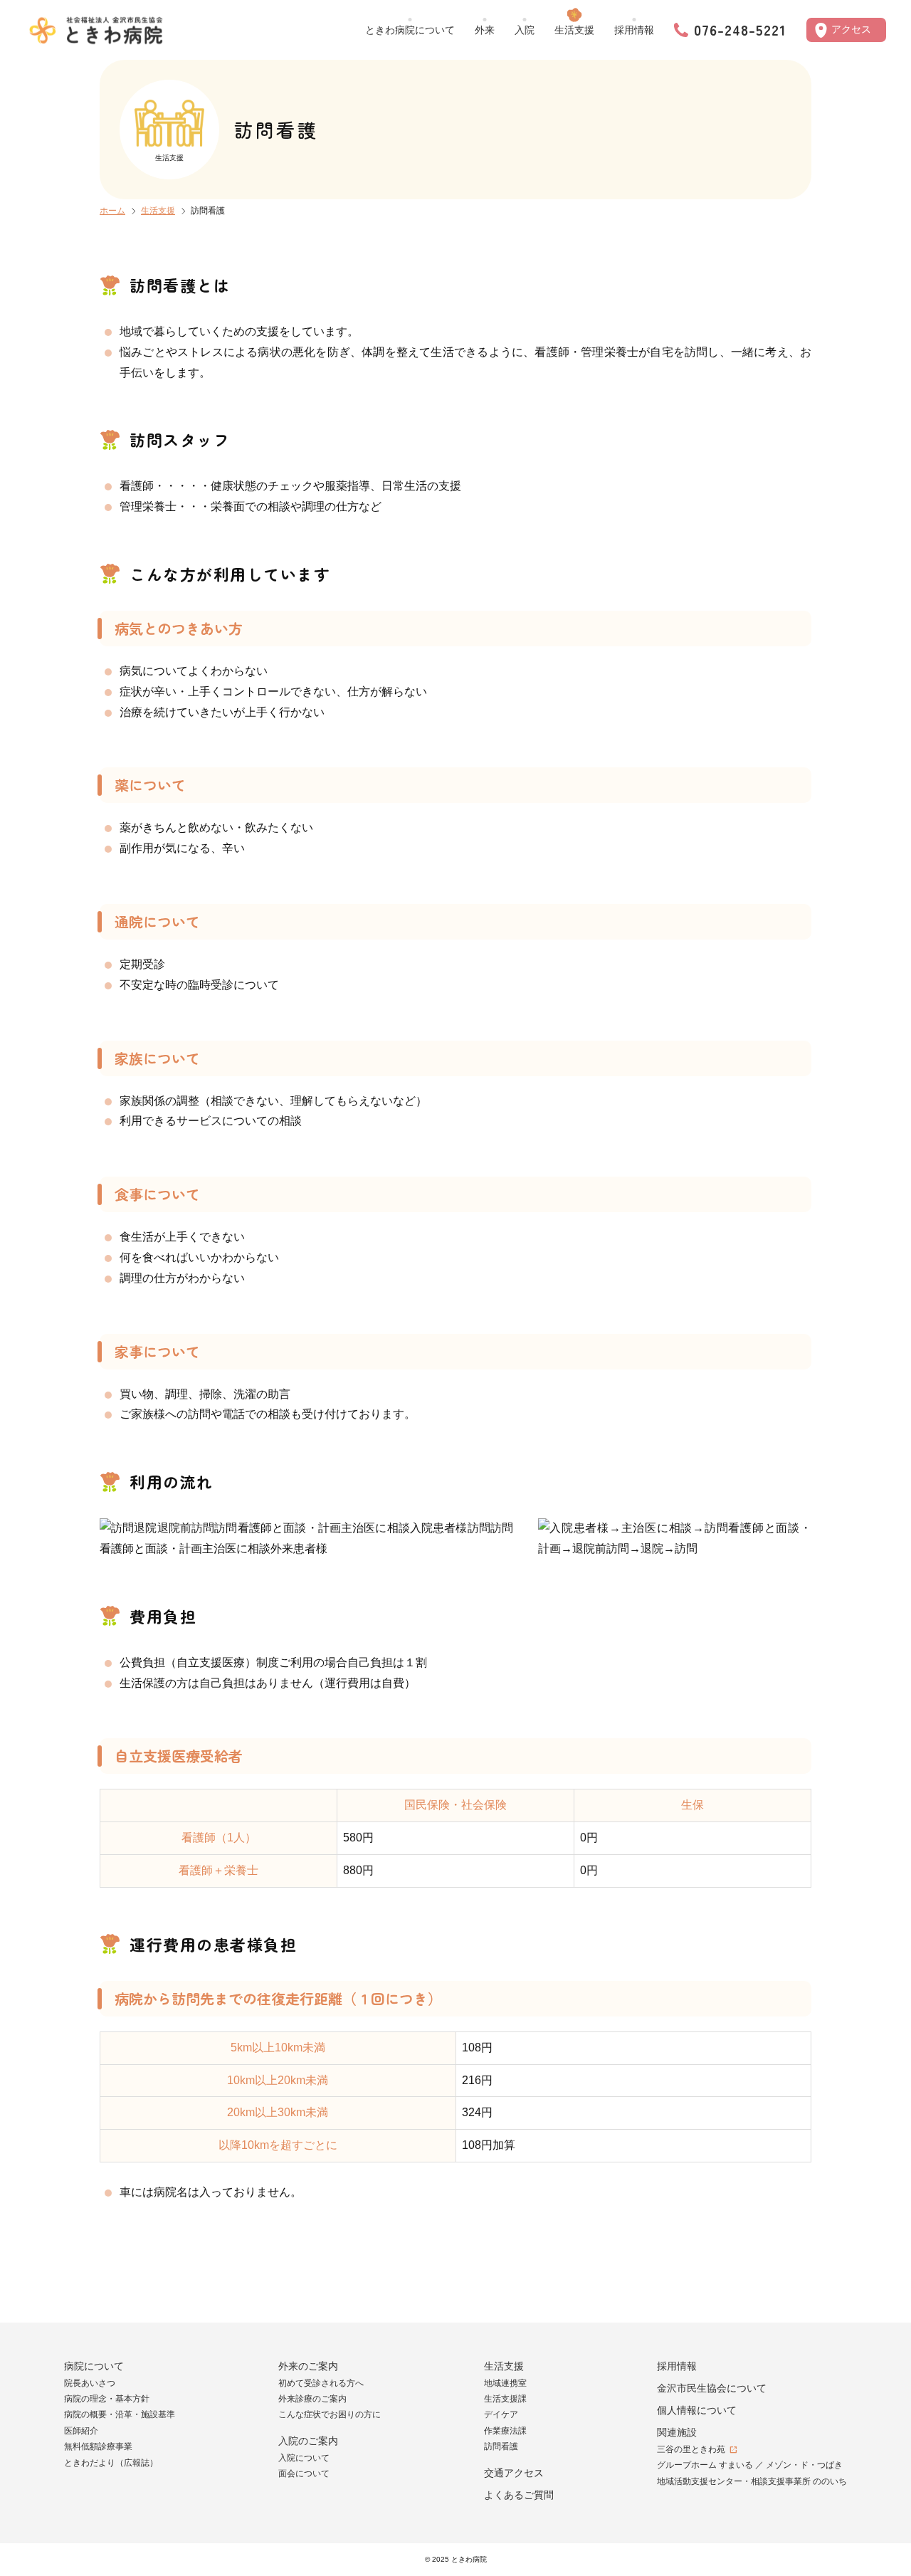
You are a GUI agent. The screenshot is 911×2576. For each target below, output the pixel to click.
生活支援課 (505, 2399)
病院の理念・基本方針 (107, 2399)
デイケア (501, 2414)
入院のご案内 (308, 2441)
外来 (485, 30)
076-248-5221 (740, 30)
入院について (304, 2458)
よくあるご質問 (519, 2495)
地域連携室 (505, 2383)
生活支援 (574, 30)
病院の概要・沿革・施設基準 (120, 2414)
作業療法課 (505, 2431)
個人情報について (697, 2410)
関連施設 (677, 2432)
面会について (304, 2474)
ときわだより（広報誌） (111, 2463)
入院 (525, 30)
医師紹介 (81, 2431)
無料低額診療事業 (98, 2446)
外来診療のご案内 (312, 2399)
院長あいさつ (90, 2383)
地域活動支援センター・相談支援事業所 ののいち (752, 2481)
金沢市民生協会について (712, 2388)
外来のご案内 (308, 2366)
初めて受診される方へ (321, 2383)
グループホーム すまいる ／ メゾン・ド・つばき (750, 2465)
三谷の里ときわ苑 (691, 2449)
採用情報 (634, 30)
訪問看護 (501, 2446)
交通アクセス (514, 2473)
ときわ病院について (410, 30)
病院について (94, 2366)
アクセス (851, 29)
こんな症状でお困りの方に (330, 2414)
